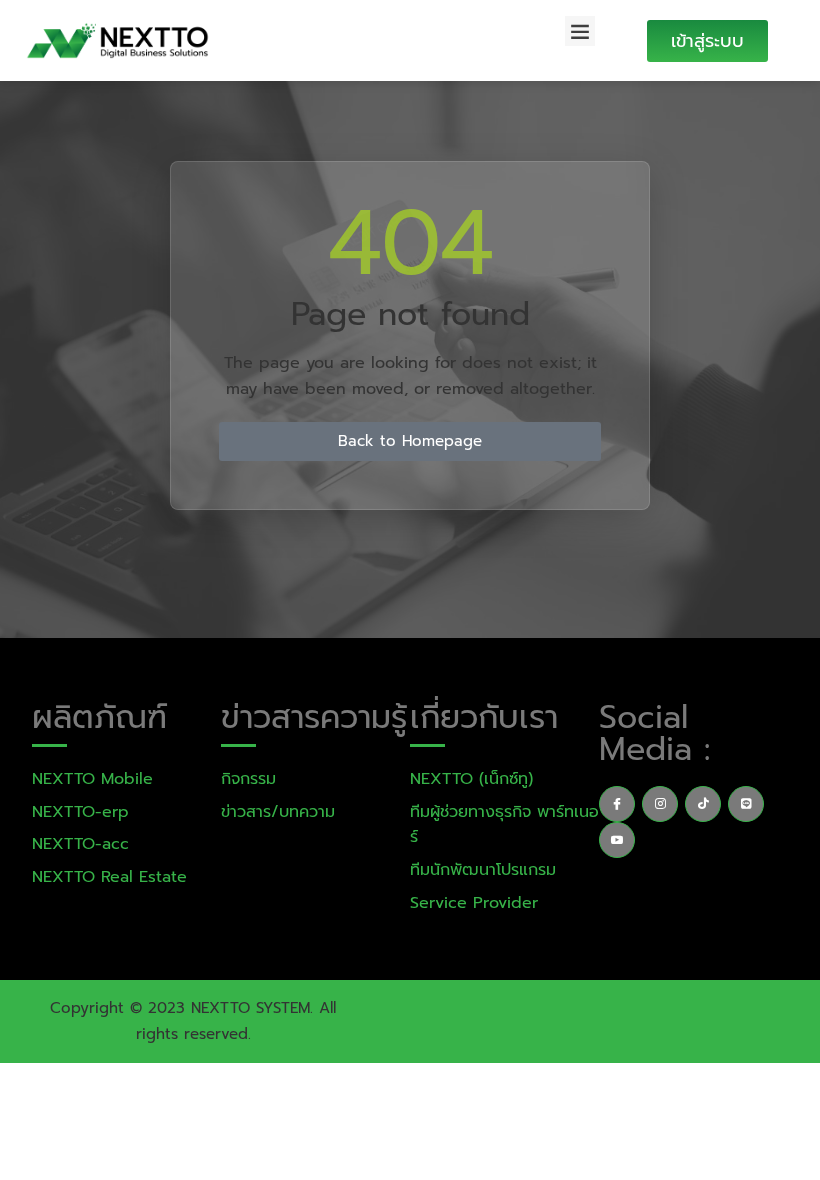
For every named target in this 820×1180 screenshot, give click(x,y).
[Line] (746, 804)
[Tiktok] (703, 804)
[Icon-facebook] (617, 804)
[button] (580, 31)
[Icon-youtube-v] (617, 840)
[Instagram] (660, 804)
